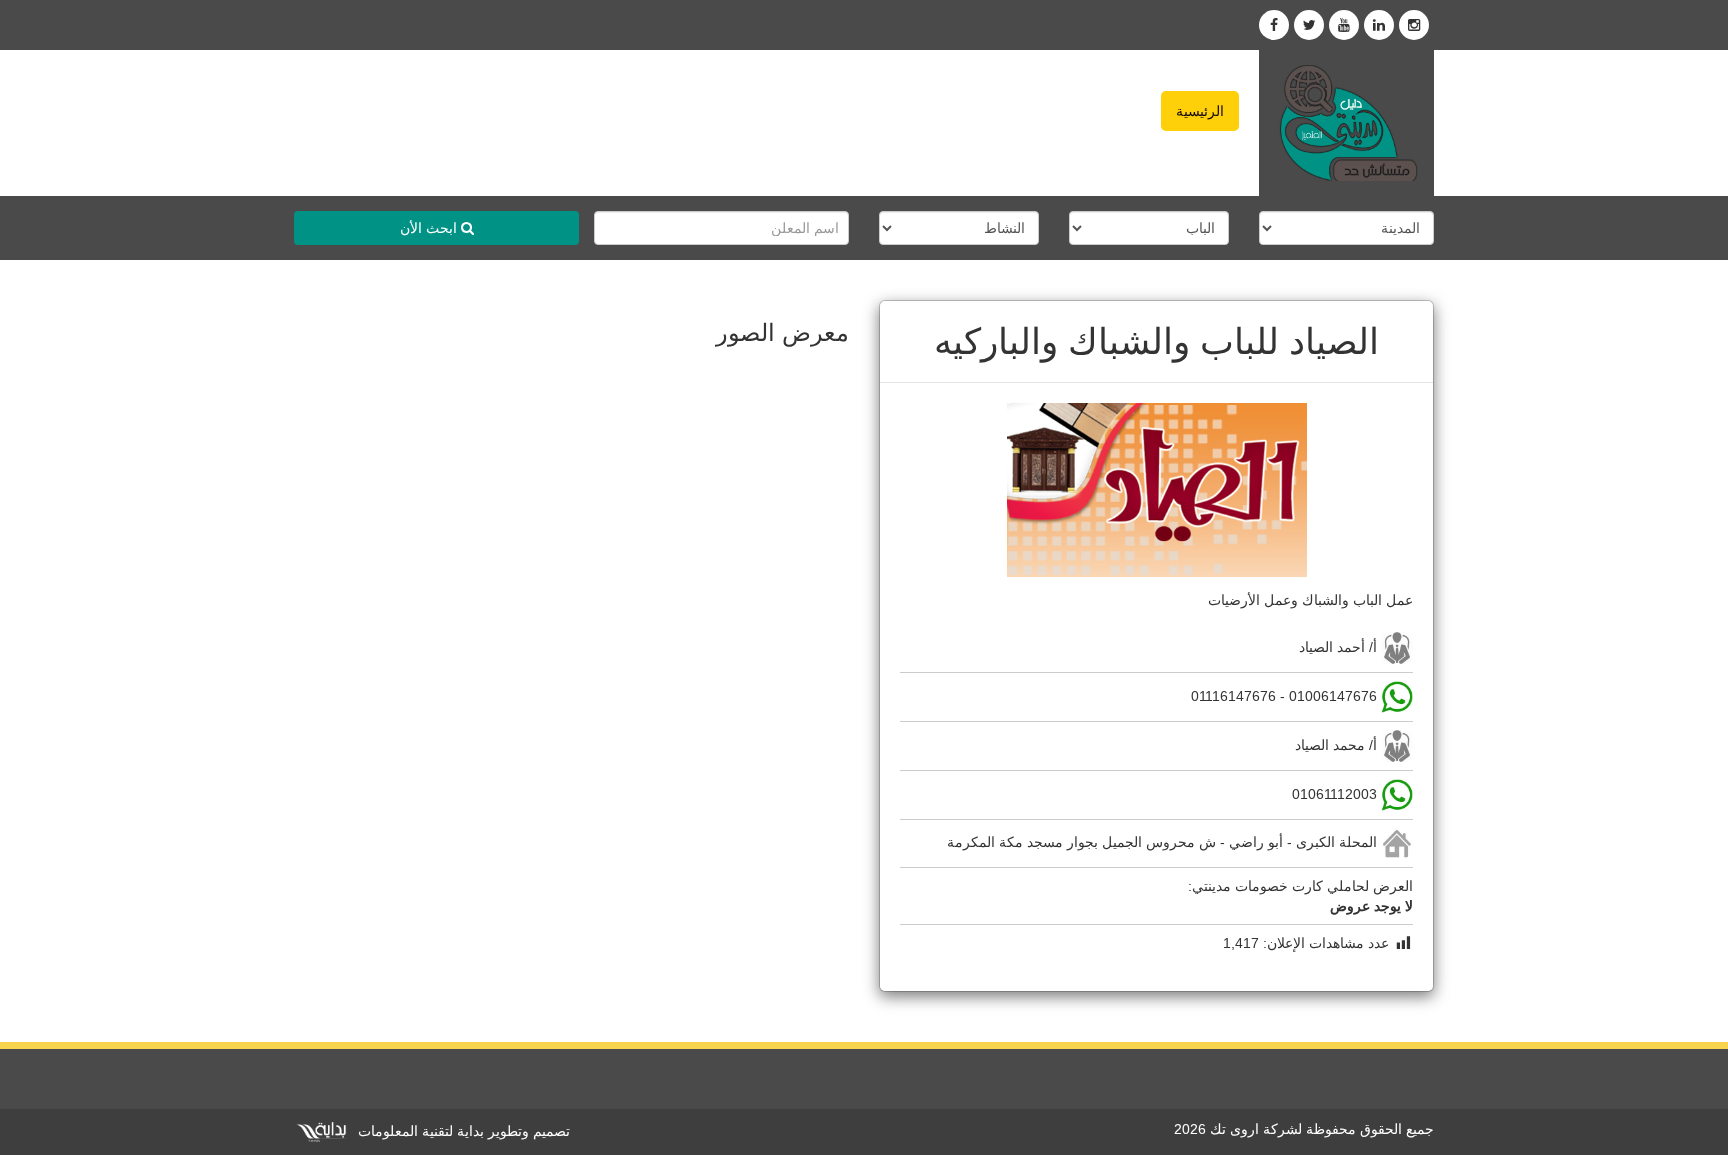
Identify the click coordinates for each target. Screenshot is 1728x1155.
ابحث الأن (430, 228)
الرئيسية (1200, 111)
